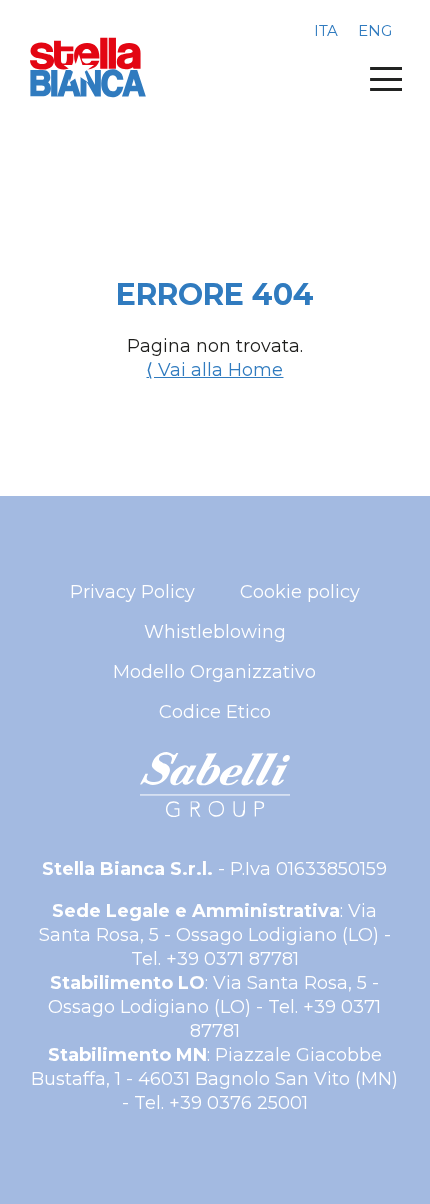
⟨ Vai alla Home (214, 370)
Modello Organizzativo (214, 672)
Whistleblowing (215, 632)
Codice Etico (215, 712)
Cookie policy (300, 592)
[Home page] (88, 67)
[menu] (386, 79)
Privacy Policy (132, 592)
